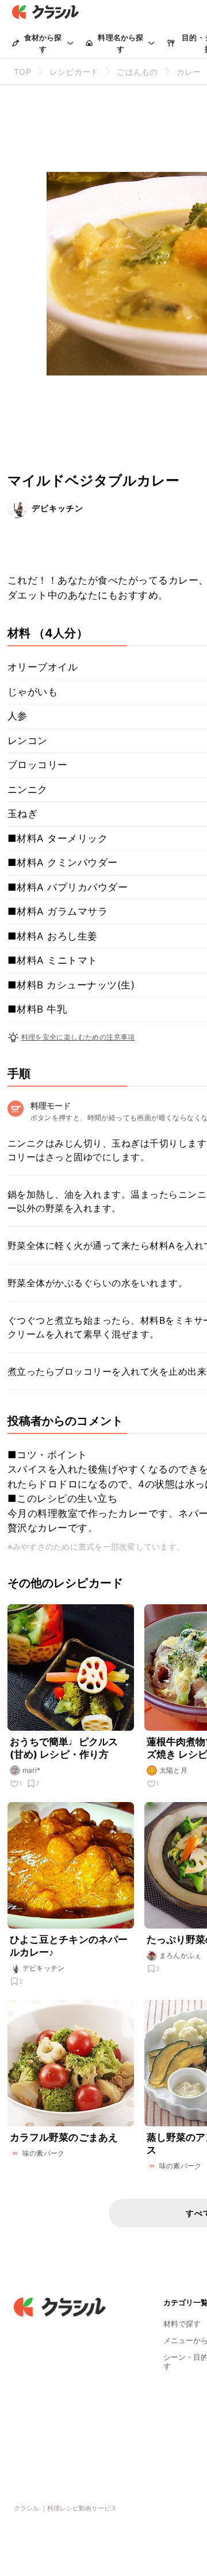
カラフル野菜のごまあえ (64, 2137)
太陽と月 (174, 1770)
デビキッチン (57, 508)
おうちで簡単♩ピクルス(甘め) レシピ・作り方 (64, 1748)
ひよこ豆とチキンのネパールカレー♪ (69, 1946)
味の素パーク (44, 2153)
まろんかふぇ (181, 1955)
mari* (32, 1770)
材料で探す (182, 2324)
